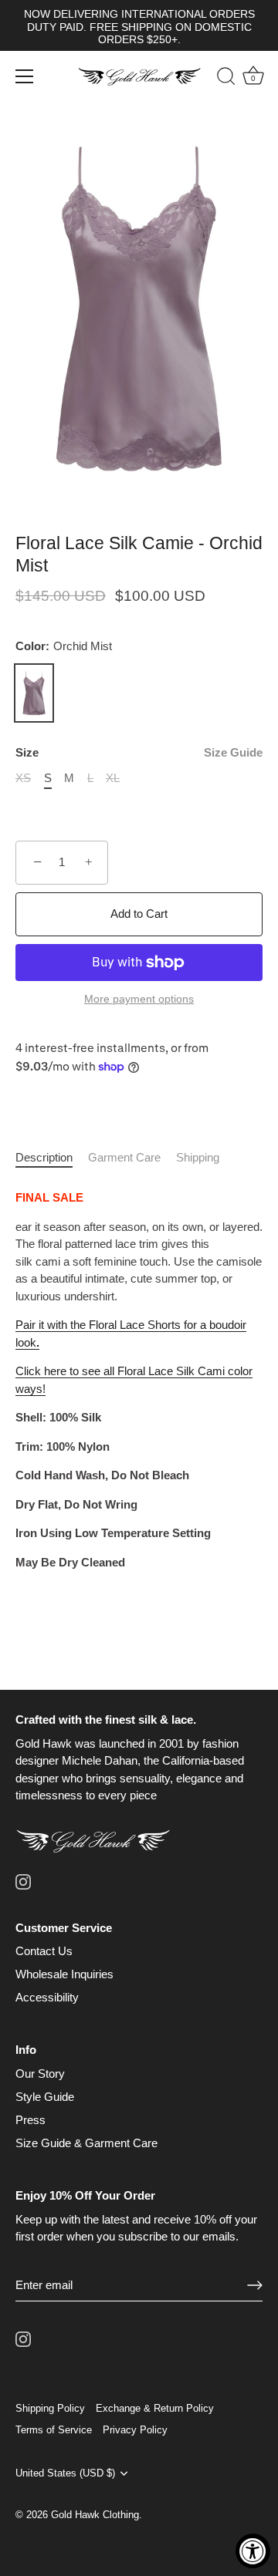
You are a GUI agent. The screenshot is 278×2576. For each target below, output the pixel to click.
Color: (64, 646)
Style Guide (45, 2097)
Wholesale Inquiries (64, 1974)
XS (23, 778)
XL (113, 778)
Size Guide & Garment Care (86, 2143)
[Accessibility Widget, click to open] (253, 2551)
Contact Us (44, 1951)
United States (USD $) (65, 2473)
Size (139, 752)
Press (31, 2120)
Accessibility (47, 1997)
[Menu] (25, 76)
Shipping (198, 1157)
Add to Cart (139, 914)
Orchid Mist (34, 693)
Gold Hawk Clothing (95, 2515)
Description (44, 1157)
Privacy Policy (135, 2430)
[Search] (219, 79)
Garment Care (124, 1157)
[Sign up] (255, 2285)
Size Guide (233, 752)
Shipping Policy (50, 2408)
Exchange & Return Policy (155, 2408)
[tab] (52, 1158)
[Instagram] (23, 1881)
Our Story (40, 2074)
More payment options (139, 999)
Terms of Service (54, 2430)
